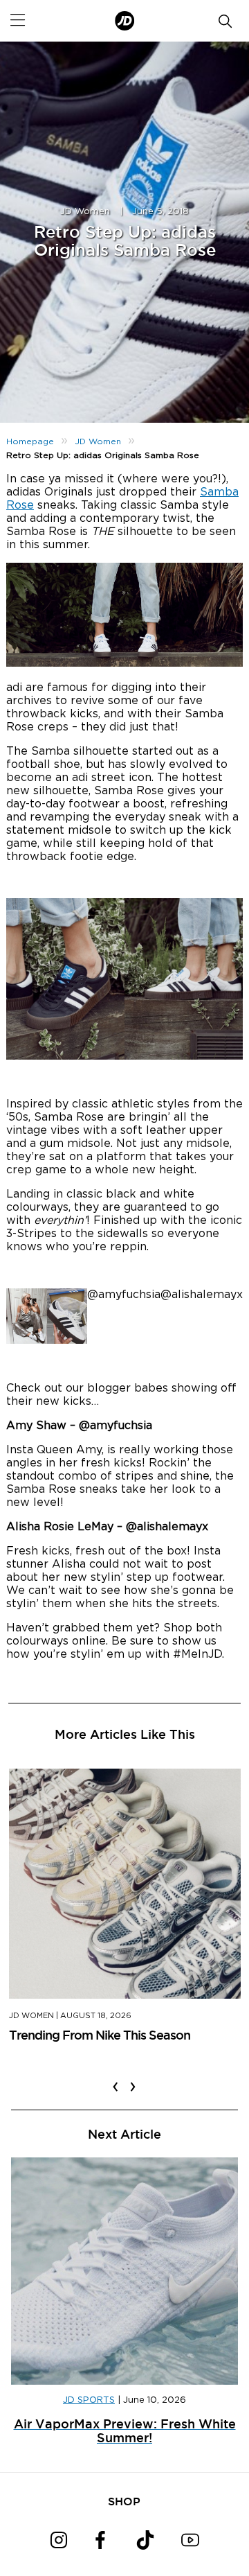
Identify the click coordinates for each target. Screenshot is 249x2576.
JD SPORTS (89, 2400)
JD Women (85, 212)
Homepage (30, 441)
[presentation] (116, 2078)
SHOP (124, 2501)
